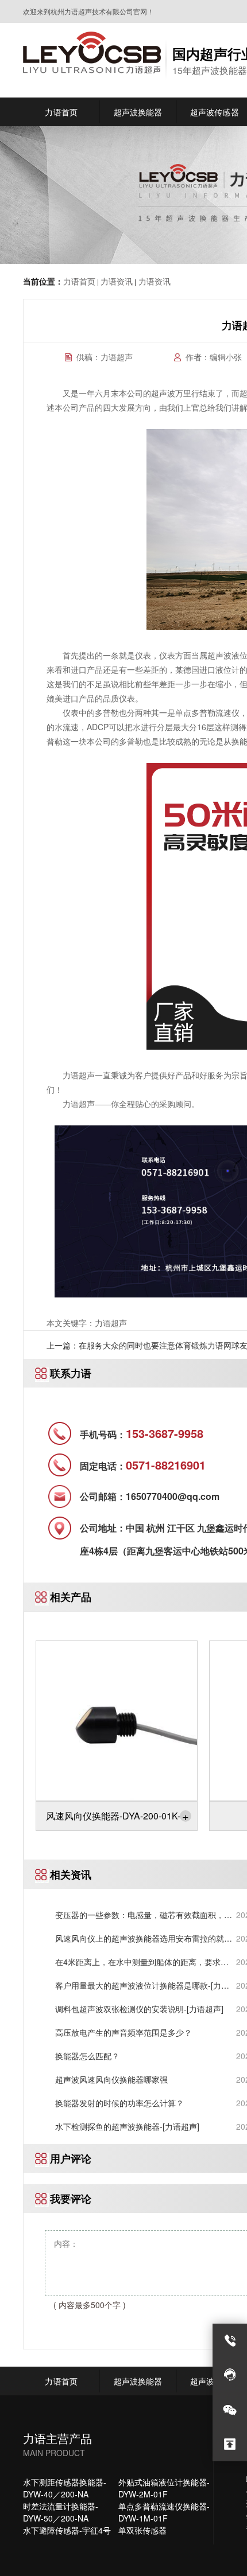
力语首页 (79, 281)
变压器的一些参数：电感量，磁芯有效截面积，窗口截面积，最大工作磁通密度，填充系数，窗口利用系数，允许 (144, 1915)
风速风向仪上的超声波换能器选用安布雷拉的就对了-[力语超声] (144, 1938)
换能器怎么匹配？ (87, 2056)
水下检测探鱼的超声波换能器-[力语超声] (127, 2126)
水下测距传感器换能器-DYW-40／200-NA (65, 2488)
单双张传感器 (142, 2530)
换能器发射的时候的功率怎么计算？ (119, 2103)
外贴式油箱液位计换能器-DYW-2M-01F (164, 2488)
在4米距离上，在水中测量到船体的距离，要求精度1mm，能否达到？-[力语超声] (142, 1962)
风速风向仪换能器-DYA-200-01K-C (117, 1816)
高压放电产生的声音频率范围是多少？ (123, 2032)
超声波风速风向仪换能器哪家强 (111, 2079)
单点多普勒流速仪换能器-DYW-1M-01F (164, 2512)
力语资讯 (117, 281)
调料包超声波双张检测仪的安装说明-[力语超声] (139, 2009)
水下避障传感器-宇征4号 (67, 2530)
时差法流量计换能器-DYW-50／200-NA (61, 2512)
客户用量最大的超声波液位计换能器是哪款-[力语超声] (142, 1985)
